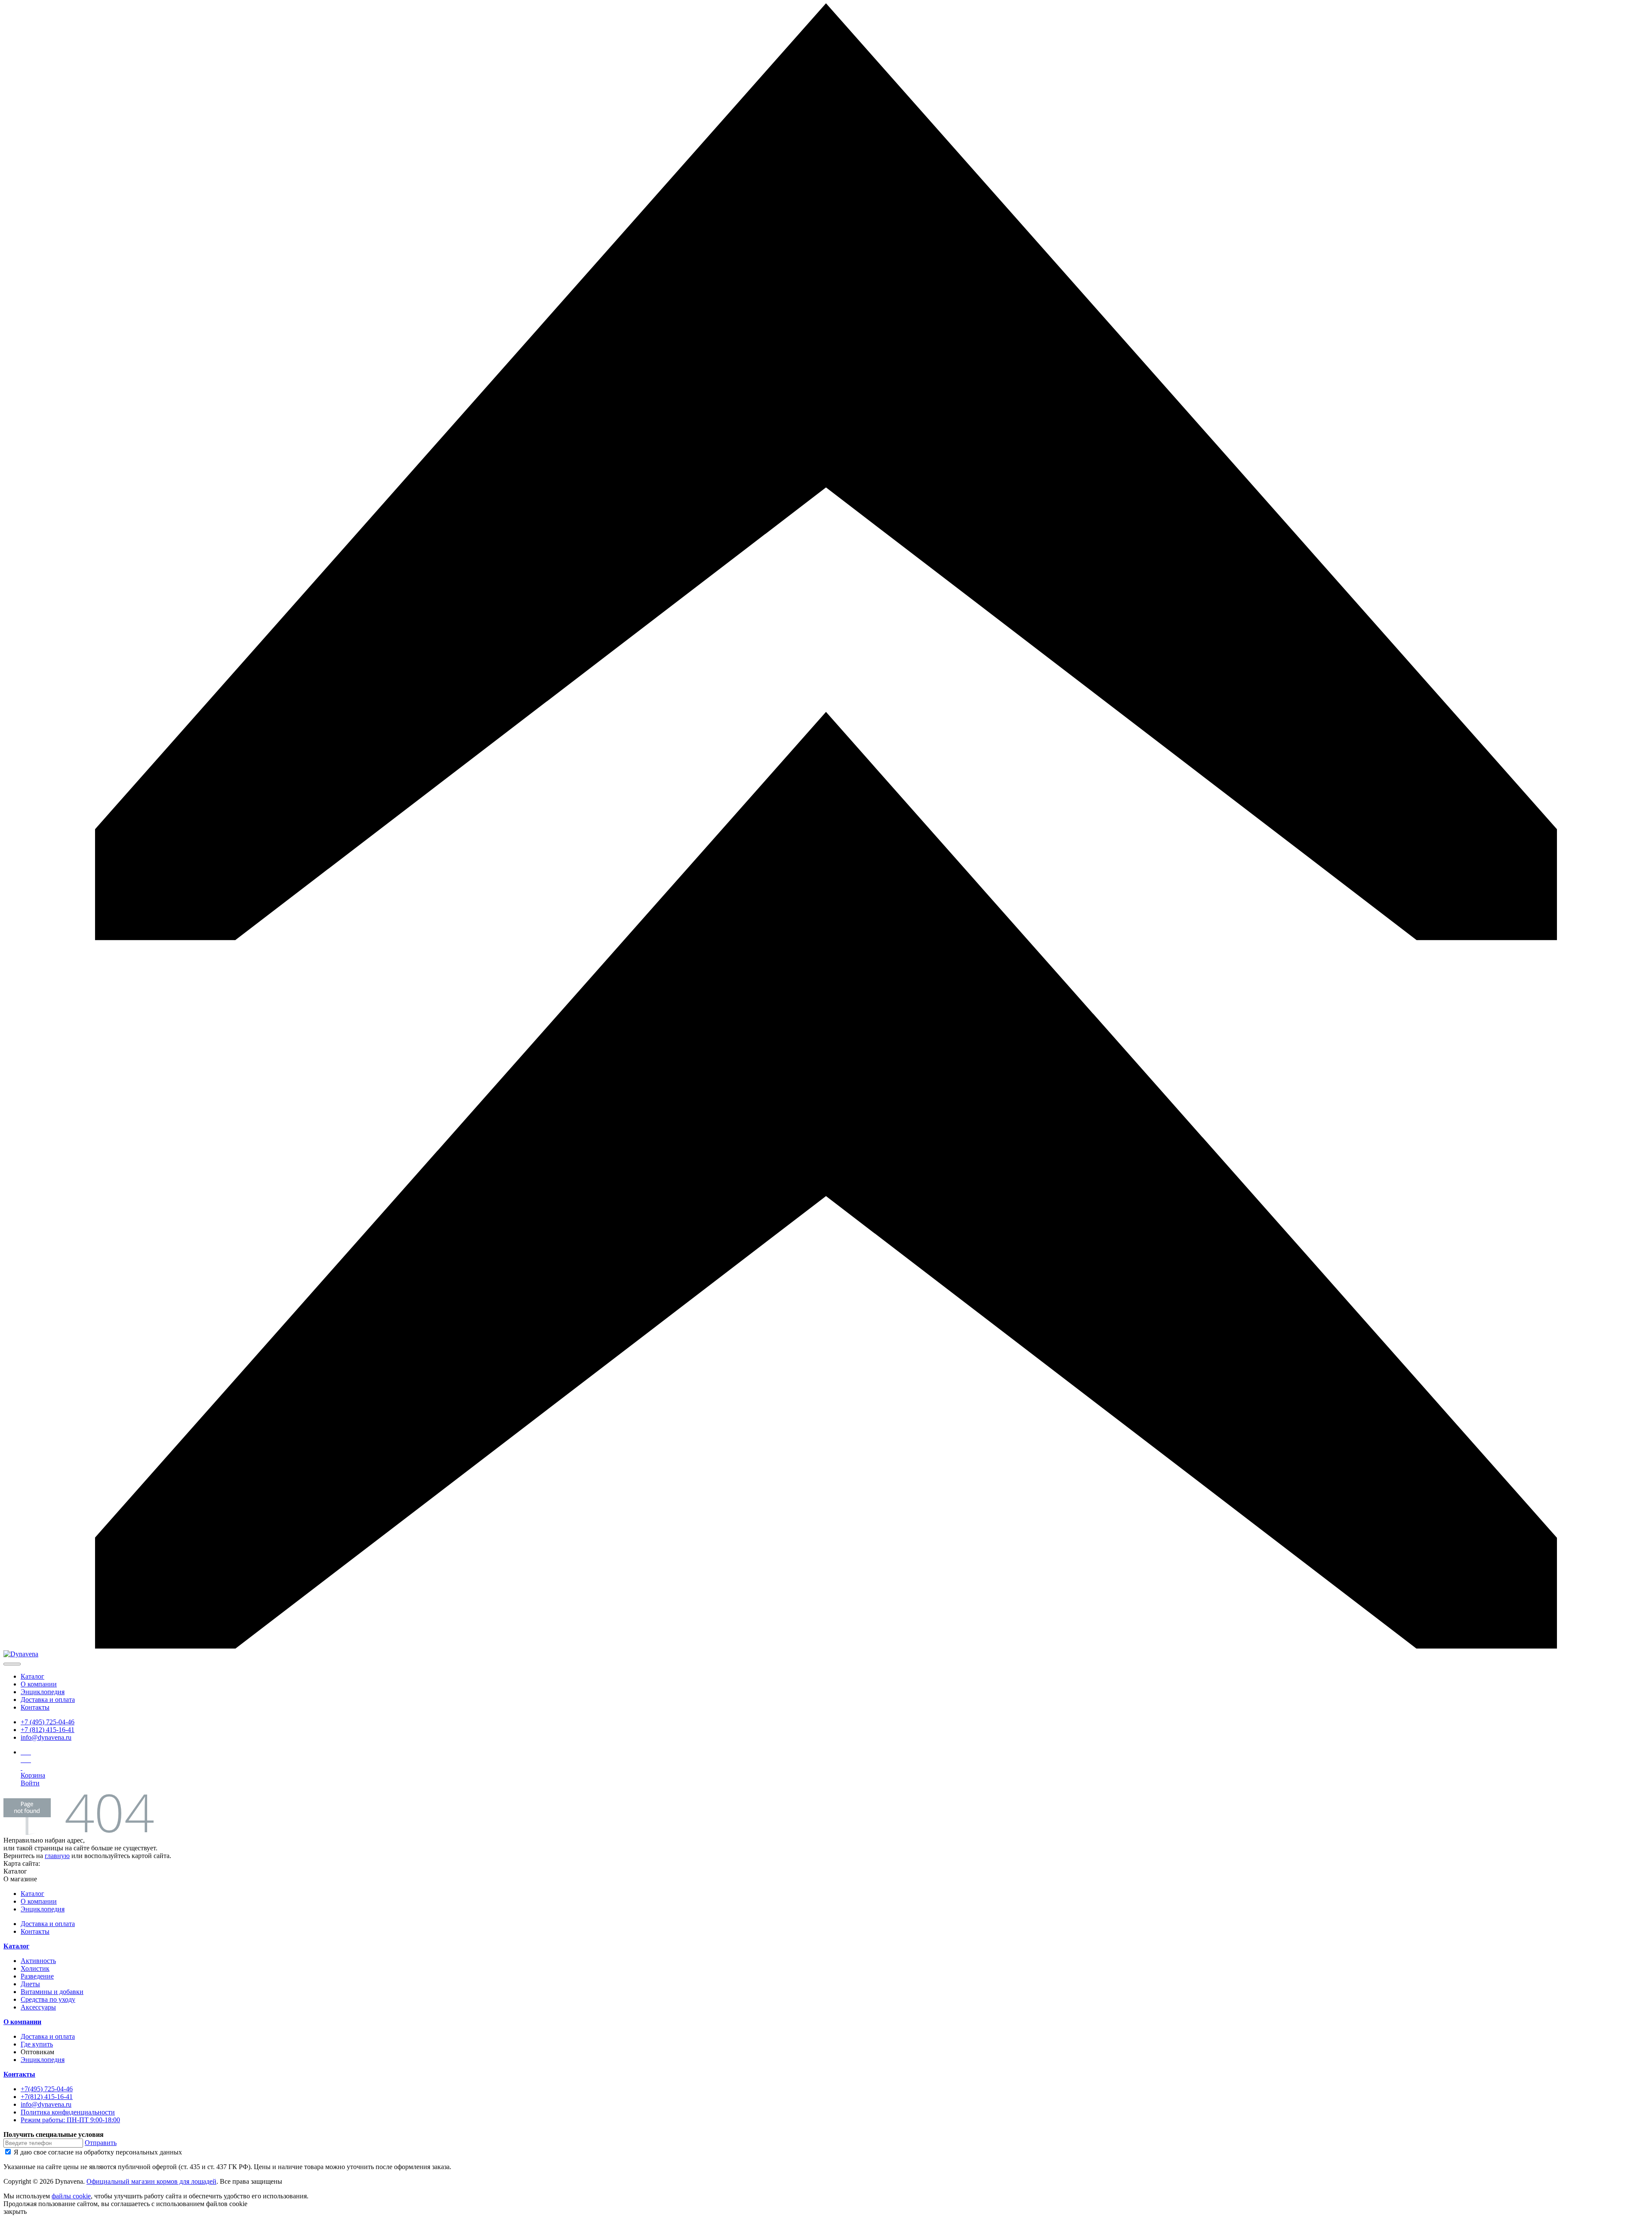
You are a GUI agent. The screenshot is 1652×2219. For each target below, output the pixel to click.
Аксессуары (38, 2007)
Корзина (33, 1775)
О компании (39, 1684)
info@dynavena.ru (46, 1737)
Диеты (30, 1984)
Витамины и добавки (52, 1992)
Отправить (101, 2143)
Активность (38, 1961)
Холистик (35, 1968)
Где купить (37, 2044)
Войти (30, 1783)
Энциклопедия (43, 1692)
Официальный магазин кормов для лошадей (151, 2181)
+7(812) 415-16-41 (47, 2097)
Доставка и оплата (48, 1700)
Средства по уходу (48, 1999)
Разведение (37, 1976)
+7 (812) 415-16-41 (48, 1730)
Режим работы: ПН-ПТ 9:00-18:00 (70, 2120)
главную (57, 1856)
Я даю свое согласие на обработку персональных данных (98, 2152)
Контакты (35, 1707)
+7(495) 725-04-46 (47, 2089)
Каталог (32, 1676)
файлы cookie (71, 2196)
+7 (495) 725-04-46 (48, 1722)
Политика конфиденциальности (68, 2112)
